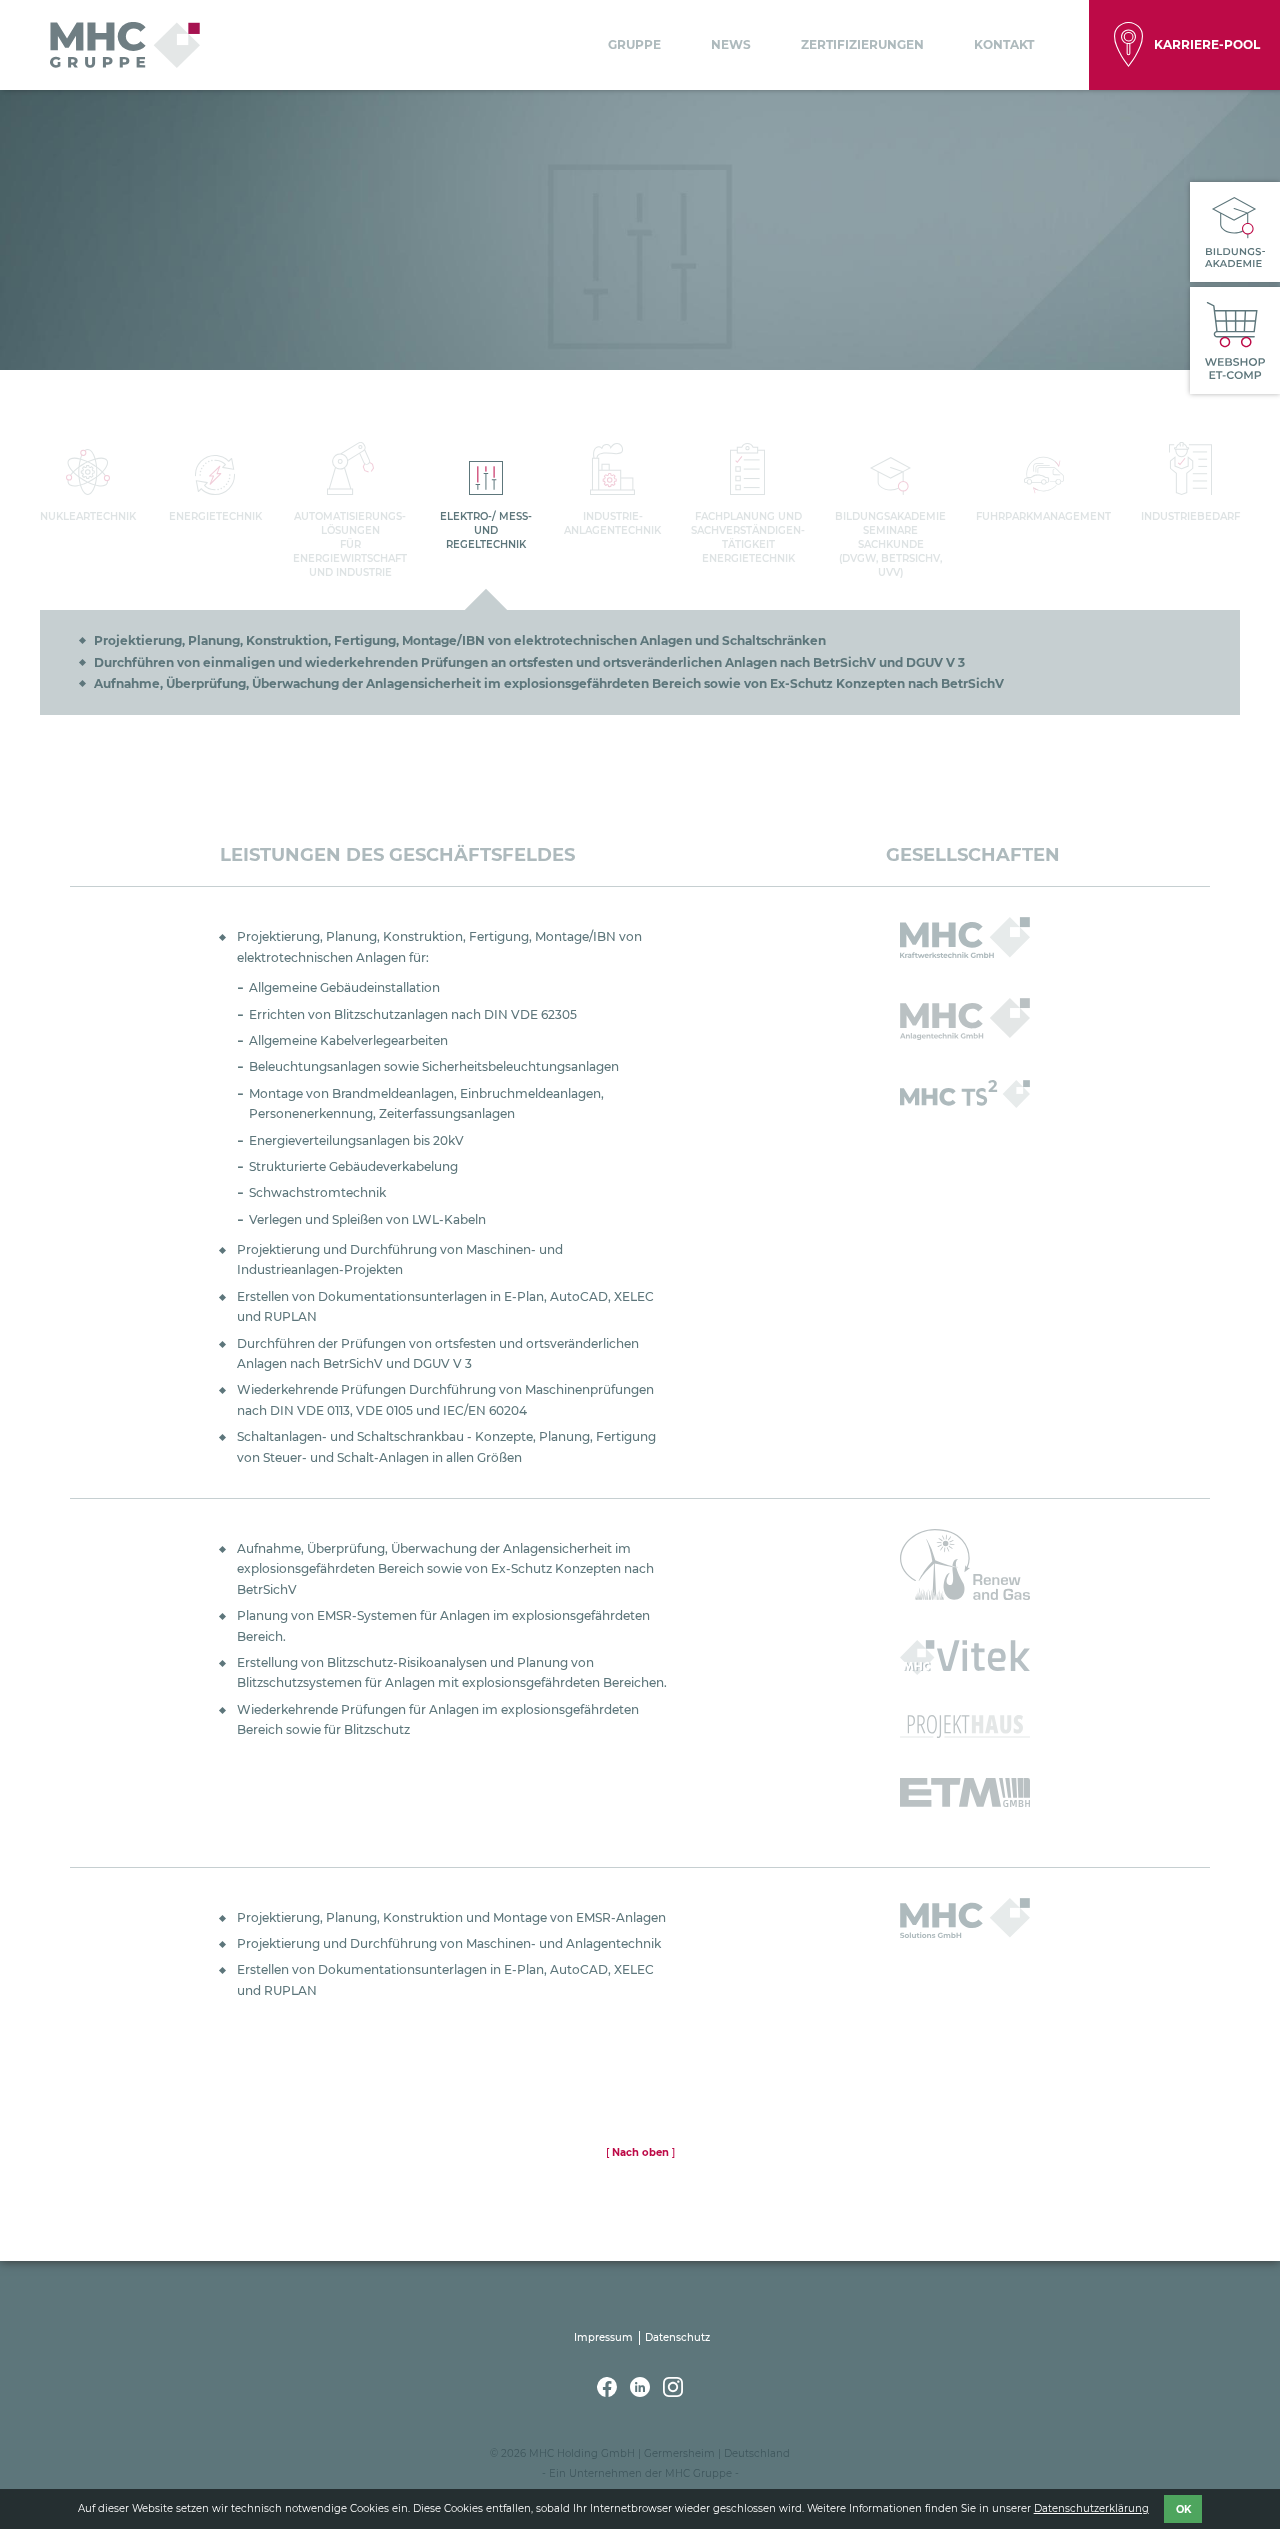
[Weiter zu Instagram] (673, 2392)
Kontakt (1004, 44)
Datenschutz (677, 2337)
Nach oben (640, 2152)
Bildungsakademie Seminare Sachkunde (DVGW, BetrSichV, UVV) (890, 544)
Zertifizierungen (862, 44)
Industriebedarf (1190, 516)
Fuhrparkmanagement (1043, 516)
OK (1183, 2509)
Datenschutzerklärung (1091, 2508)
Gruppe (634, 44)
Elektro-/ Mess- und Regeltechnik (486, 530)
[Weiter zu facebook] (608, 2392)
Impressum (603, 2337)
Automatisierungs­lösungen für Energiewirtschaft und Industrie (350, 544)
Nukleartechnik (88, 516)
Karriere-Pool (1207, 44)
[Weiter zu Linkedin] (641, 2392)
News (731, 44)
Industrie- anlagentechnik (612, 523)
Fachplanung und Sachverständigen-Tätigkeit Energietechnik (748, 537)
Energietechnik (215, 516)
